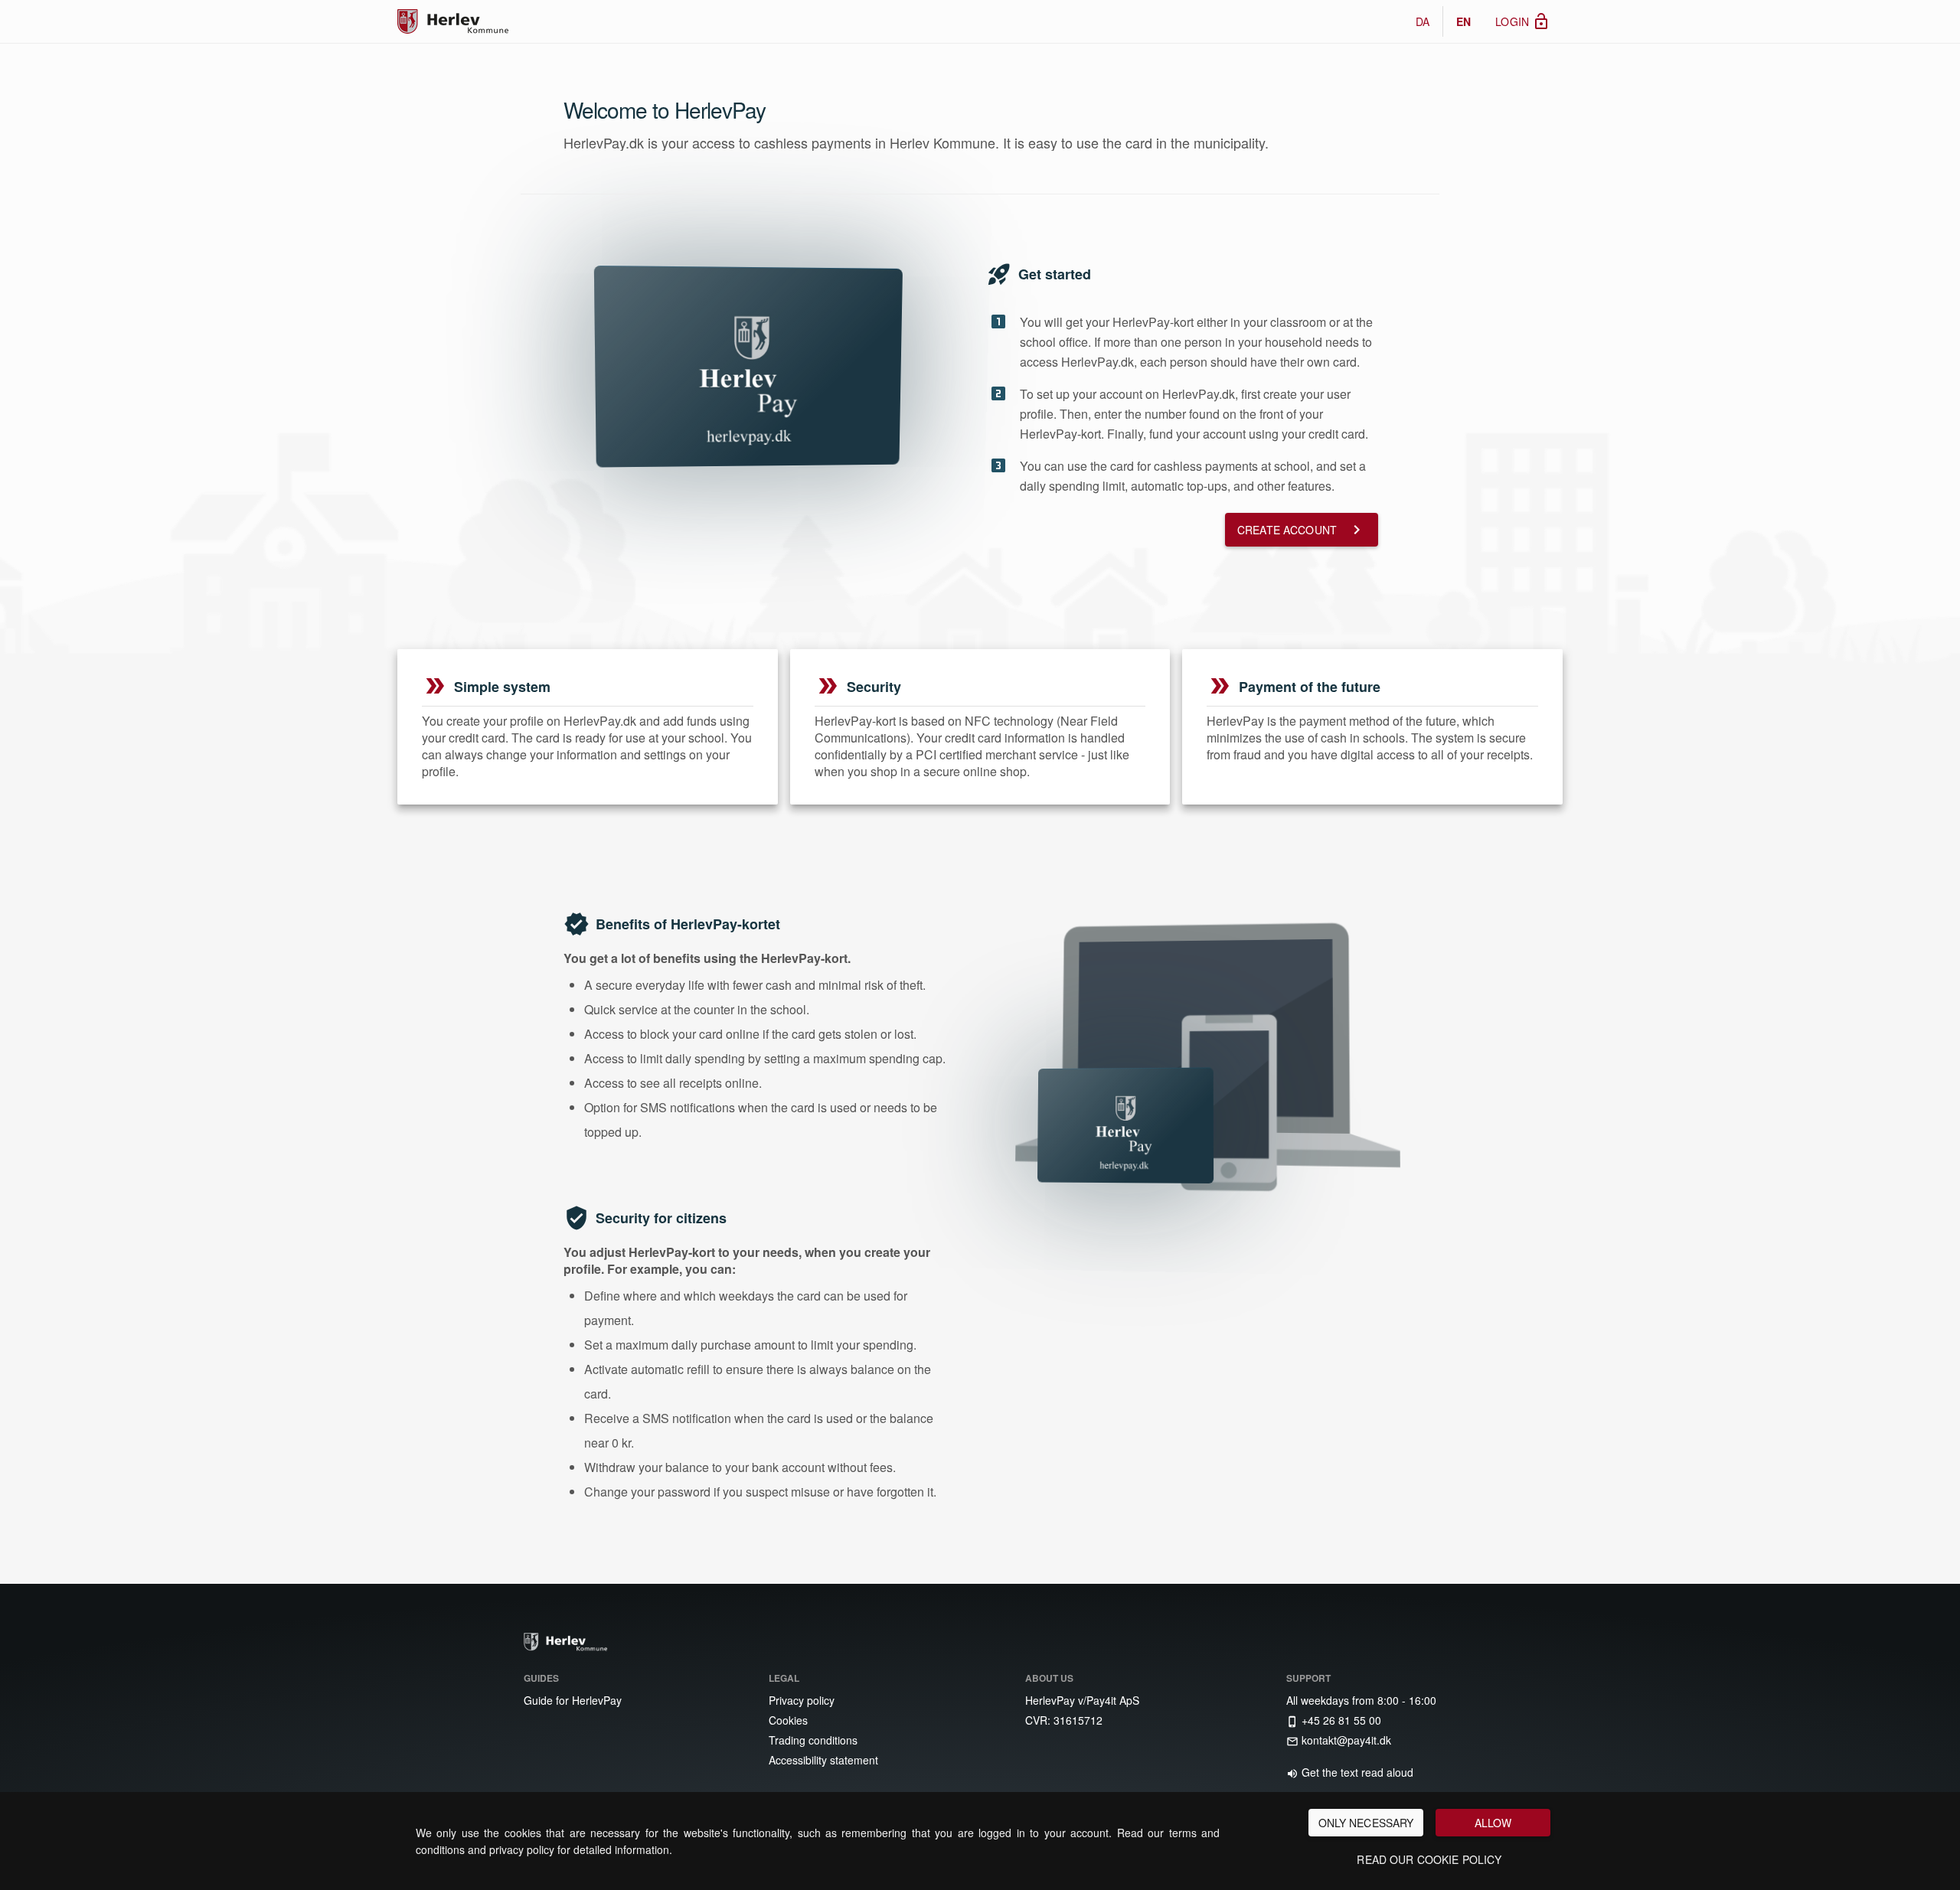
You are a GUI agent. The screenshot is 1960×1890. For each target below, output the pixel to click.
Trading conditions (812, 1740)
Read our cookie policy (1429, 1859)
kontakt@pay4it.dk (1339, 1740)
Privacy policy (800, 1700)
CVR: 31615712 (1062, 1720)
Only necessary (1366, 1823)
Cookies (787, 1720)
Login (1523, 21)
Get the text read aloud (1350, 1772)
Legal (784, 1678)
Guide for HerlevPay (571, 1700)
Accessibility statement (822, 1760)
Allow (1493, 1823)
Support (1308, 1678)
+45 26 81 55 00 (1334, 1720)
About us (1049, 1678)
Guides (541, 1678)
